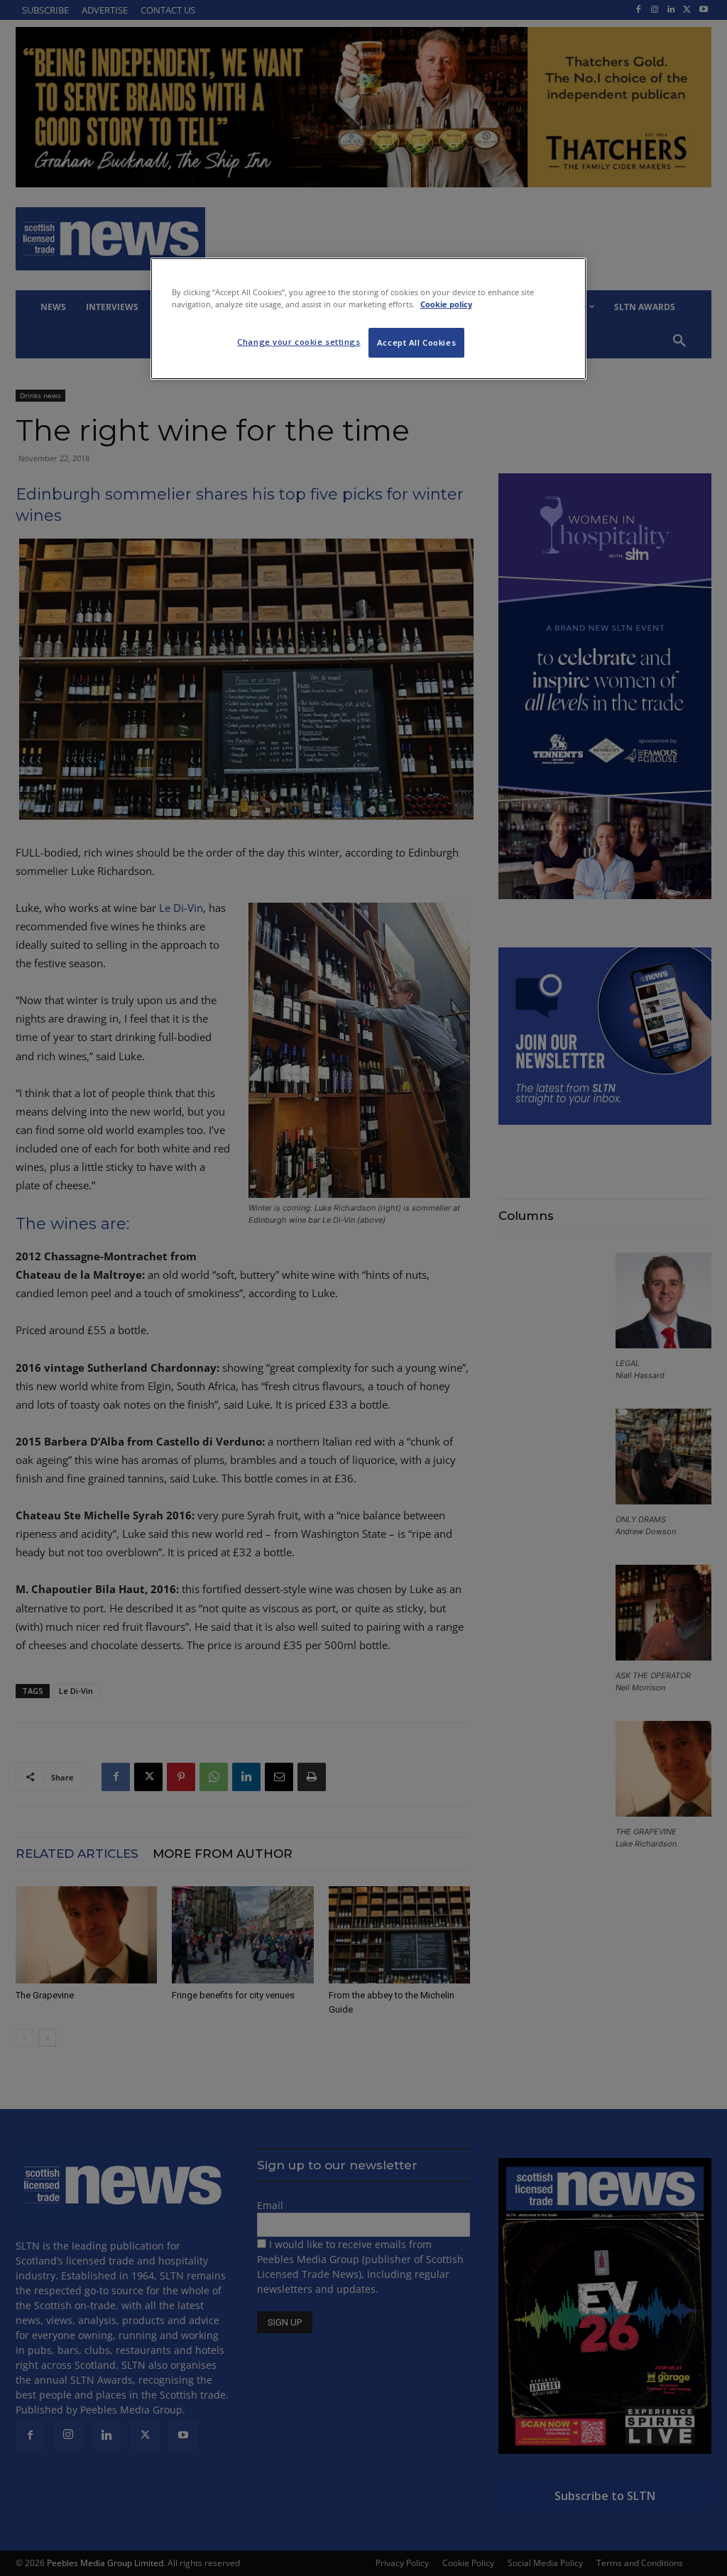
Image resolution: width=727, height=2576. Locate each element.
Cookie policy (446, 304)
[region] (368, 319)
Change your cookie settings (299, 342)
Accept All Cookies (416, 342)
